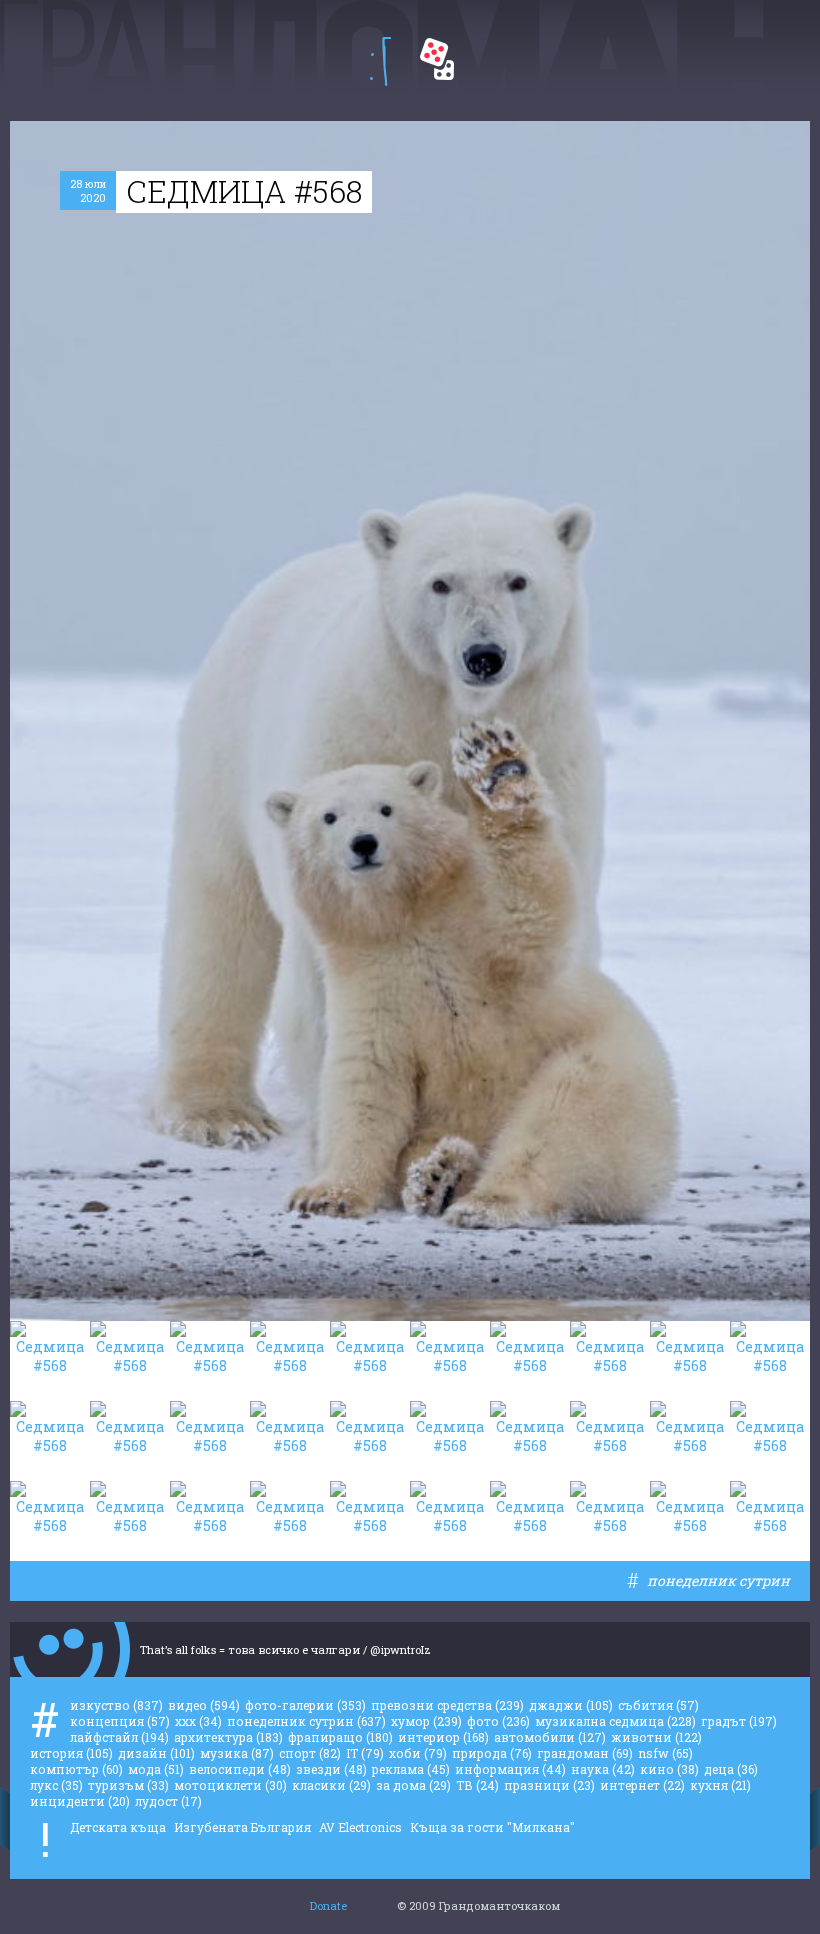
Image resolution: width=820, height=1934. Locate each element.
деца (731, 1769)
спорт (310, 1753)
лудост (168, 1801)
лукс (56, 1785)
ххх (198, 1721)
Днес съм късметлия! (437, 59)
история (71, 1753)
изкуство (116, 1705)
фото (498, 1721)
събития (658, 1705)
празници (549, 1785)
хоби (418, 1753)
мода (156, 1769)
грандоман (585, 1753)
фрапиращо (340, 1737)
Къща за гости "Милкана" (492, 1827)
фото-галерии (305, 1705)
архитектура (228, 1737)
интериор (443, 1737)
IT (365, 1753)
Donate (328, 1905)
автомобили (550, 1737)
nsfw (665, 1753)
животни (656, 1737)
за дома (413, 1785)
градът (739, 1721)
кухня (720, 1785)
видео (204, 1705)
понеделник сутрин (718, 1580)
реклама (411, 1769)
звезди (331, 1769)
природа (492, 1753)
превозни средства (447, 1705)
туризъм (128, 1785)
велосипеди (240, 1769)
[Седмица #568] (50, 1361)
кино (669, 1769)
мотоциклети (230, 1785)
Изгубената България (242, 1827)
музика (237, 1753)
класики (331, 1785)
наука (603, 1769)
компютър (76, 1769)
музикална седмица (615, 1721)
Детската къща (118, 1827)
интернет (642, 1785)
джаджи (571, 1705)
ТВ (477, 1785)
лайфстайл (119, 1737)
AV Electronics (360, 1827)
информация (510, 1769)
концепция (120, 1721)
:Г (380, 61)
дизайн (156, 1753)
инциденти (80, 1801)
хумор (426, 1721)
